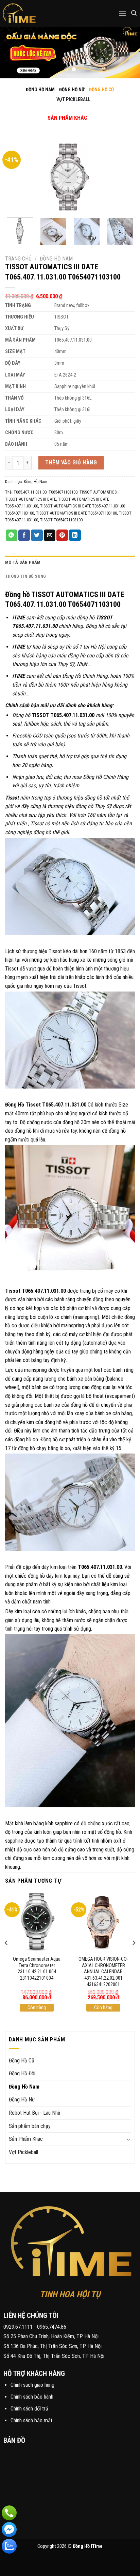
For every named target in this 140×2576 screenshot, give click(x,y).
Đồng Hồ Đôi (22, 2073)
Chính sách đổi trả (29, 2409)
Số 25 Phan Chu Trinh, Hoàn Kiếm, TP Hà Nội (51, 2336)
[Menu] (122, 13)
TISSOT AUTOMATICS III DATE (31, 499)
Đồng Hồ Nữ (22, 2100)
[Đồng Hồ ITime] (41, 14)
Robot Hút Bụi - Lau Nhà (34, 2113)
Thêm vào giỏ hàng (71, 463)
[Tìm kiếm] (134, 13)
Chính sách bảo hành (32, 2397)
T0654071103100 (63, 492)
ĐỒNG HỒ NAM (40, 90)
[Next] (124, 176)
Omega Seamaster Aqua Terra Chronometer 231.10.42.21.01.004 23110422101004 (37, 1969)
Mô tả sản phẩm (23, 562)
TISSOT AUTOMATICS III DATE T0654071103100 (76, 513)
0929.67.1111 (18, 2327)
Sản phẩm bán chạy (30, 2126)
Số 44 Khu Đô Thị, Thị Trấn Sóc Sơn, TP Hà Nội (54, 2356)
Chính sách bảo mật (31, 2420)
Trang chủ (18, 259)
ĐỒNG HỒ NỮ (72, 90)
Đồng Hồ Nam (56, 259)
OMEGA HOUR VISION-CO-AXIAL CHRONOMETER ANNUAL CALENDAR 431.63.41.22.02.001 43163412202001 (103, 1972)
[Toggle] (62, 111)
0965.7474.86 (52, 2327)
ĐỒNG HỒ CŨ (101, 90)
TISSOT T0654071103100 (61, 520)
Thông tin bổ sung (25, 576)
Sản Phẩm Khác (26, 2139)
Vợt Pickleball (23, 2152)
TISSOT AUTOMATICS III (100, 492)
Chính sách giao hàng (32, 2385)
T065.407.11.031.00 (30, 492)
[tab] (70, 562)
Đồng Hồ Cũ (22, 2061)
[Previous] (16, 176)
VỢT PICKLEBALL (73, 99)
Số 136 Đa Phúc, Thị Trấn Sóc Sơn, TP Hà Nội (52, 2346)
